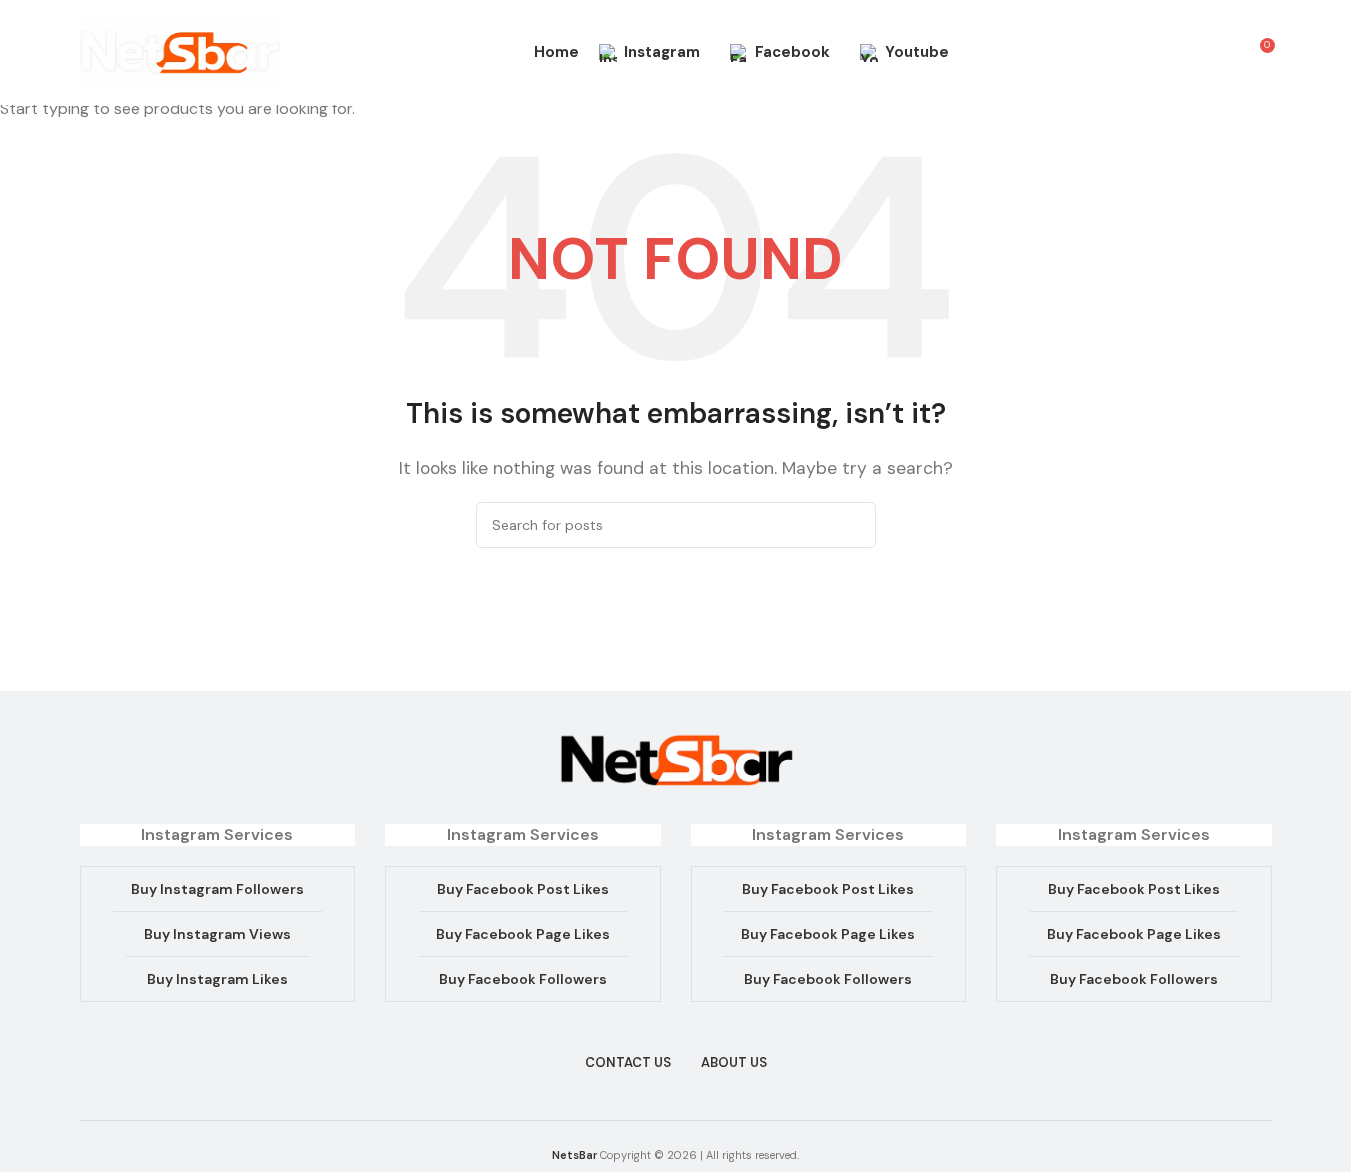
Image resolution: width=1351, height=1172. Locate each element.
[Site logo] (180, 51)
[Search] (1222, 53)
